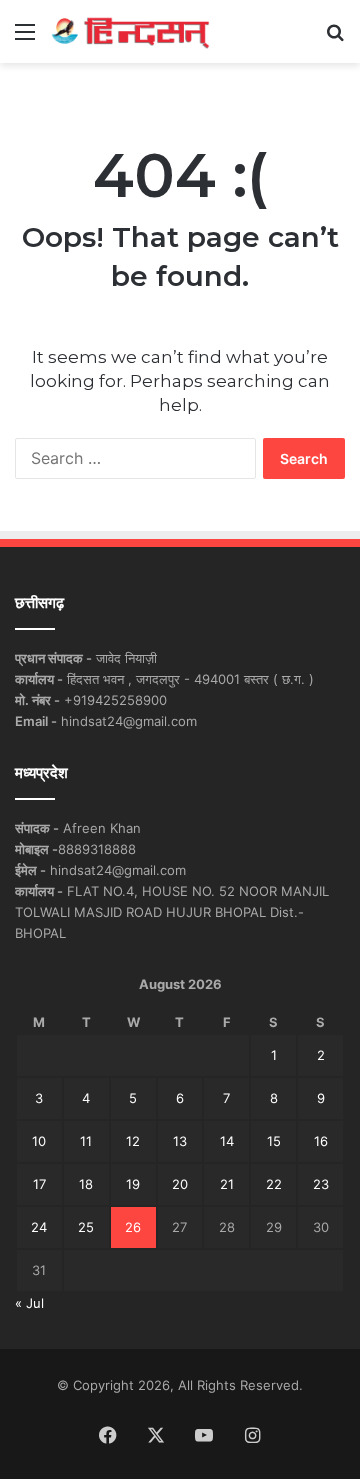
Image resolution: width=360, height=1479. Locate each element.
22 (274, 1184)
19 (133, 1184)
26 (133, 1227)
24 (39, 1227)
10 (39, 1141)
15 (274, 1141)
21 (227, 1184)
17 (39, 1184)
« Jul (29, 1303)
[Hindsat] (130, 31)
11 (86, 1141)
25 (86, 1227)
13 (180, 1141)
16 (321, 1141)
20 (180, 1184)
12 (133, 1141)
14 (227, 1141)
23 (321, 1184)
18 (86, 1184)
